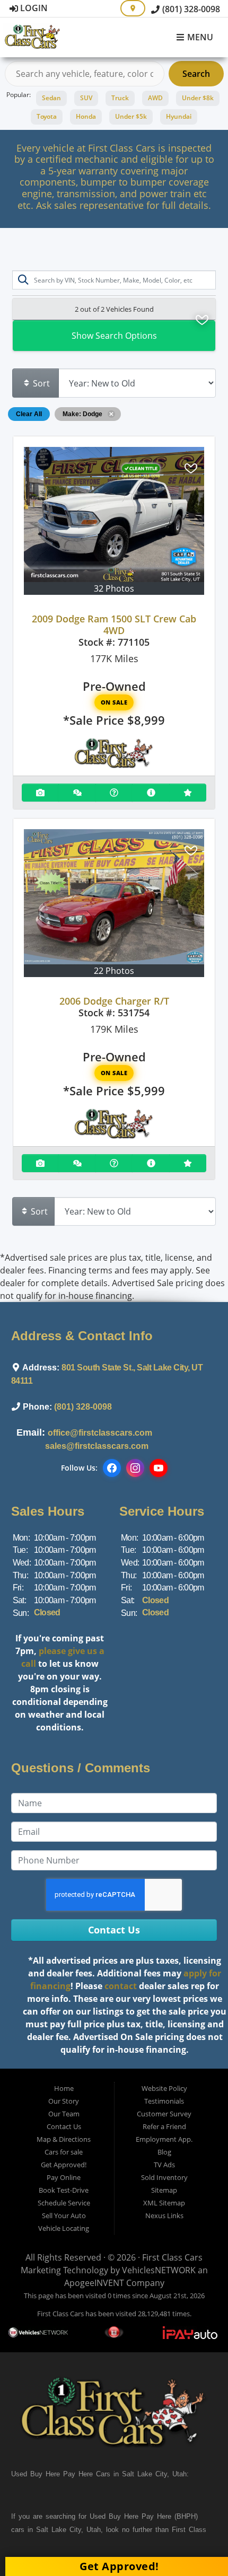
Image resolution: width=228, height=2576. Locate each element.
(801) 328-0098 (190, 9)
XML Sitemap (164, 2203)
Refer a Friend (164, 2126)
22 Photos (114, 971)
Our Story (64, 2101)
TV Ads (164, 2165)
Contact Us (64, 2126)
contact (121, 1986)
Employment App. (164, 2139)
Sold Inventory (164, 2177)
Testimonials (164, 2101)
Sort (40, 383)
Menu (199, 38)
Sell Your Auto (64, 2215)
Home (64, 2088)
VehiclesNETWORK (159, 2270)
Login (33, 8)
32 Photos (114, 588)
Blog (164, 2152)
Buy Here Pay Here (62, 2474)
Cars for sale (64, 2152)
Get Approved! (64, 2165)
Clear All (29, 414)
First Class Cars (172, 2257)
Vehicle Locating (64, 2228)
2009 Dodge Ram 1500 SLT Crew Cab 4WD (114, 625)
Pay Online (64, 2177)
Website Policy (164, 2088)
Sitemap (164, 2190)
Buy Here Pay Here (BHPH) (153, 2516)
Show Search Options (114, 336)
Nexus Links (164, 2215)
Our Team (64, 2114)
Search (196, 74)
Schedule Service (64, 2203)
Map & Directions (64, 2139)
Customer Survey (164, 2114)
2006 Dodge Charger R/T (114, 1001)
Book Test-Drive (64, 2190)
